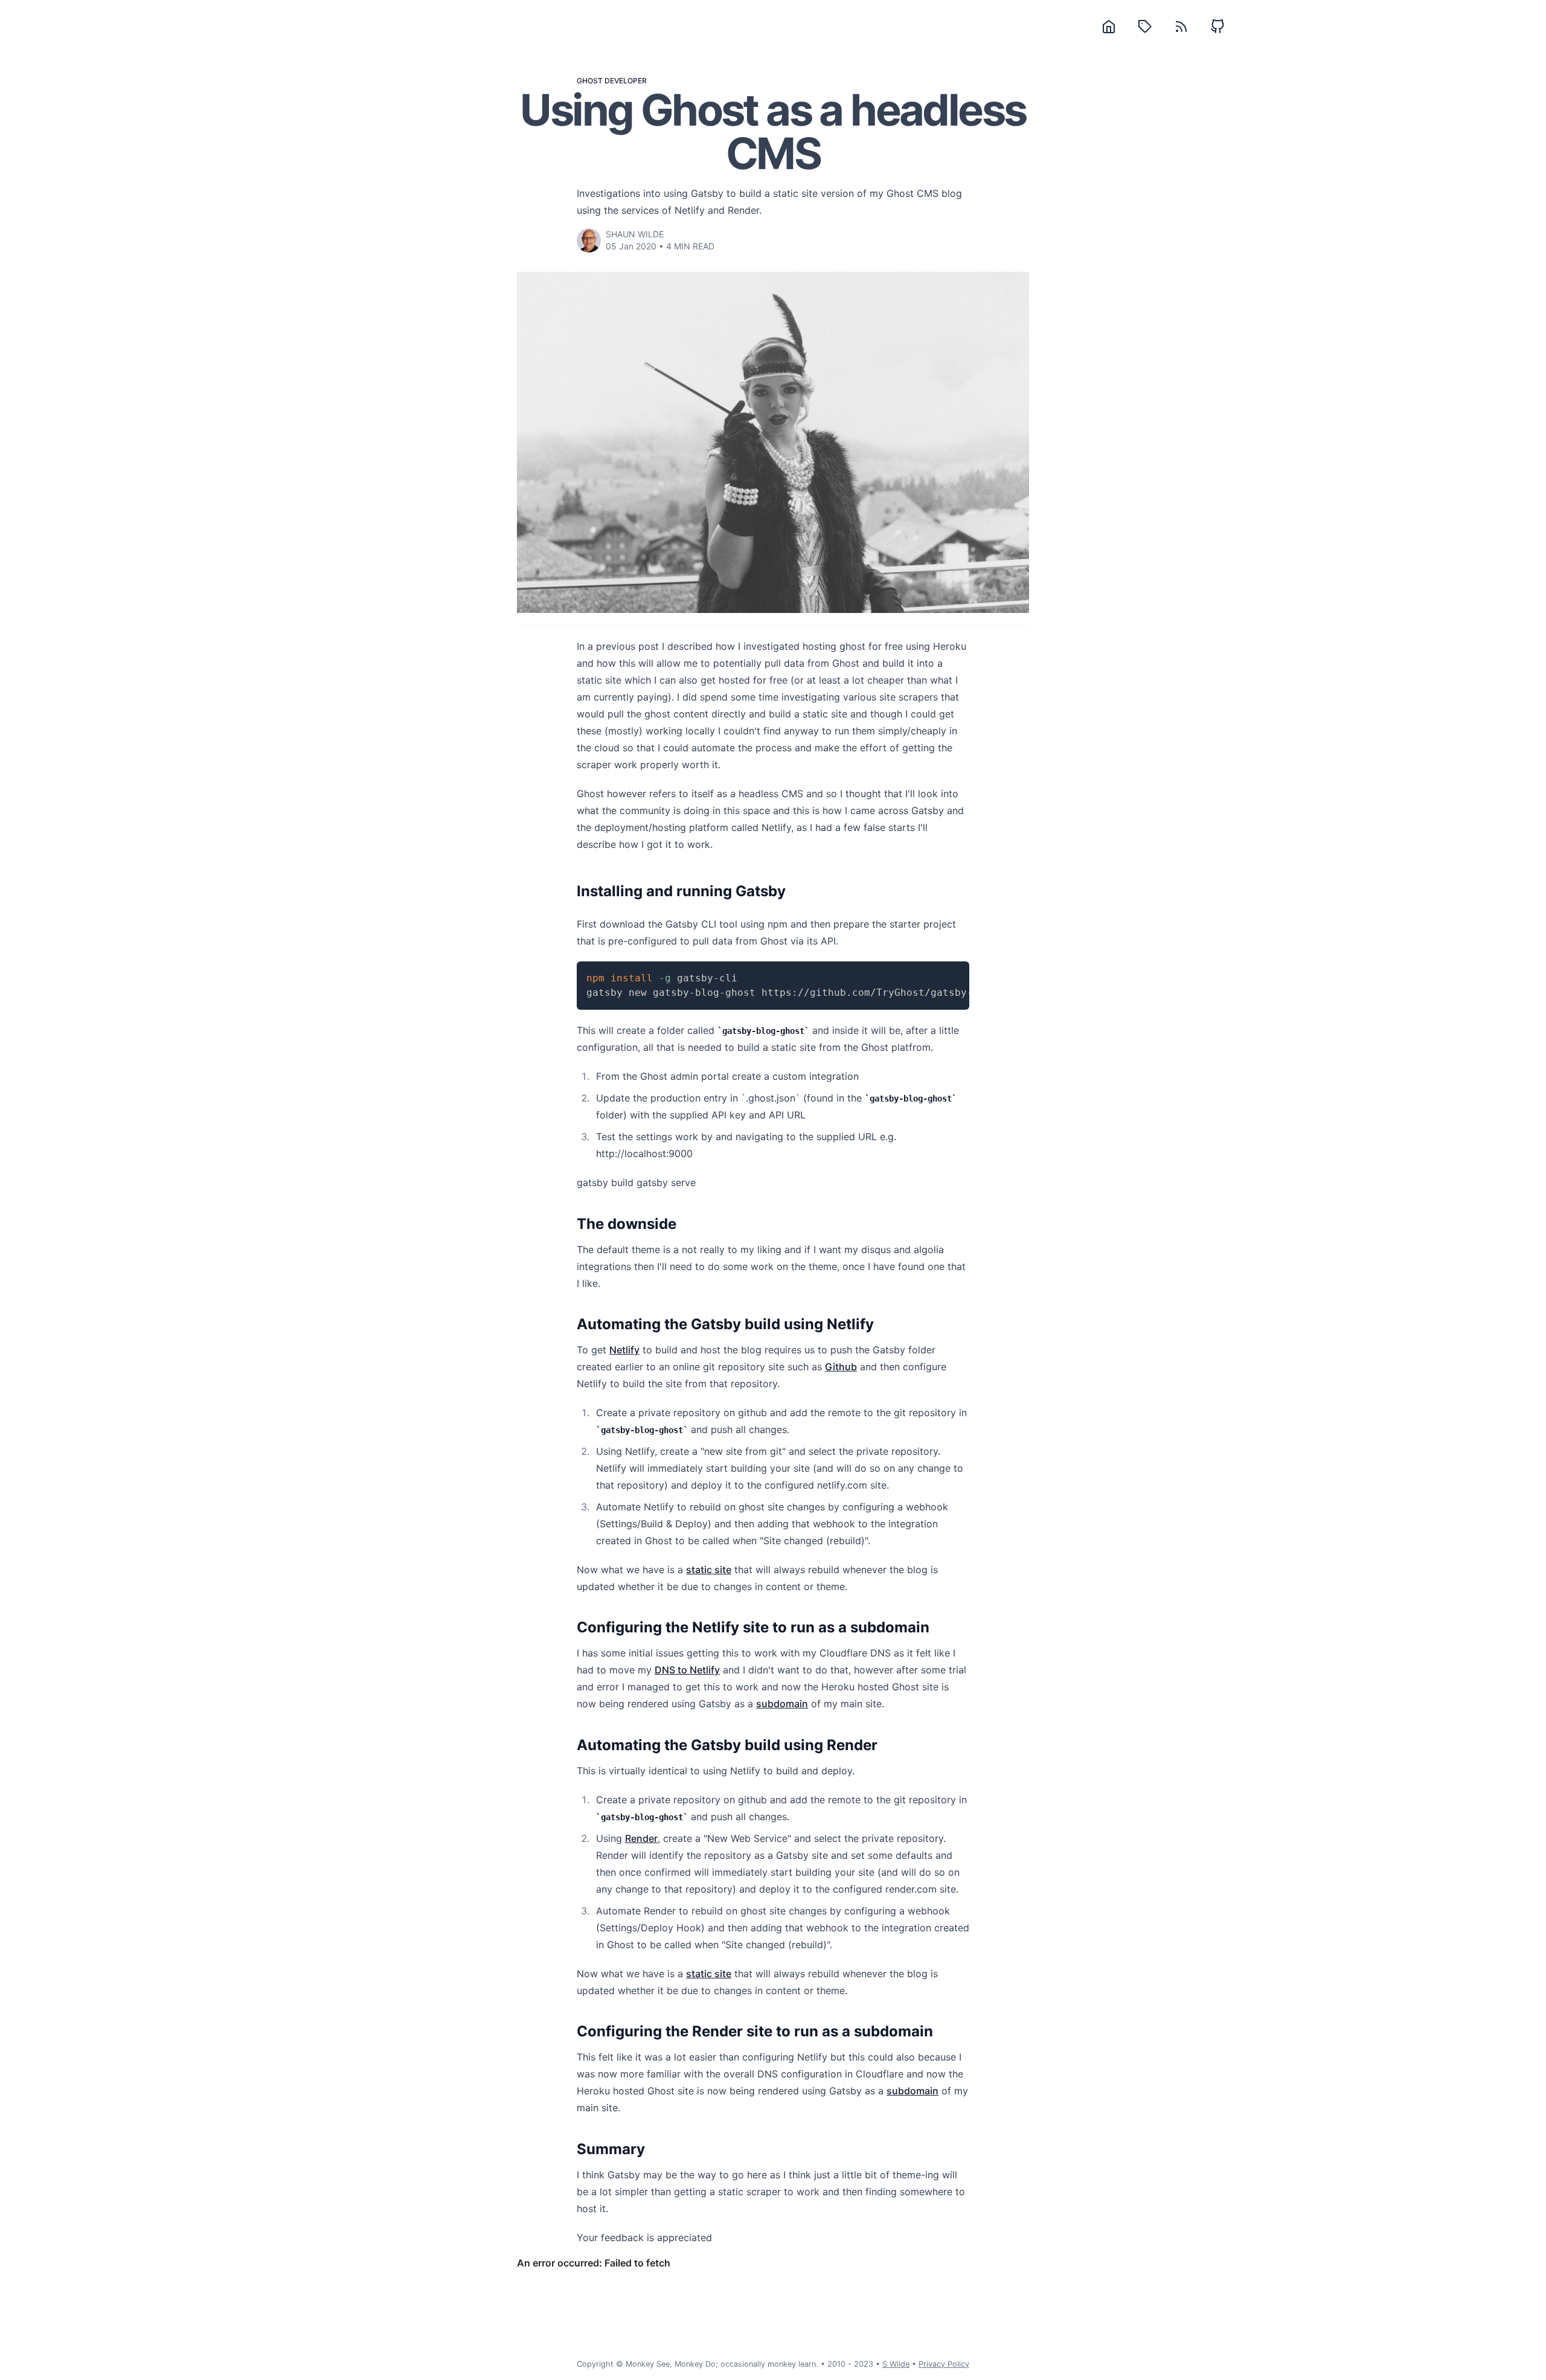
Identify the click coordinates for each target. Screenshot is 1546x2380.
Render (641, 1838)
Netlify (624, 1350)
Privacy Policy (944, 2364)
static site (709, 1570)
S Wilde (896, 2364)
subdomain (782, 1704)
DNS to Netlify (687, 1670)
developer (626, 81)
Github (841, 1367)
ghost (590, 81)
